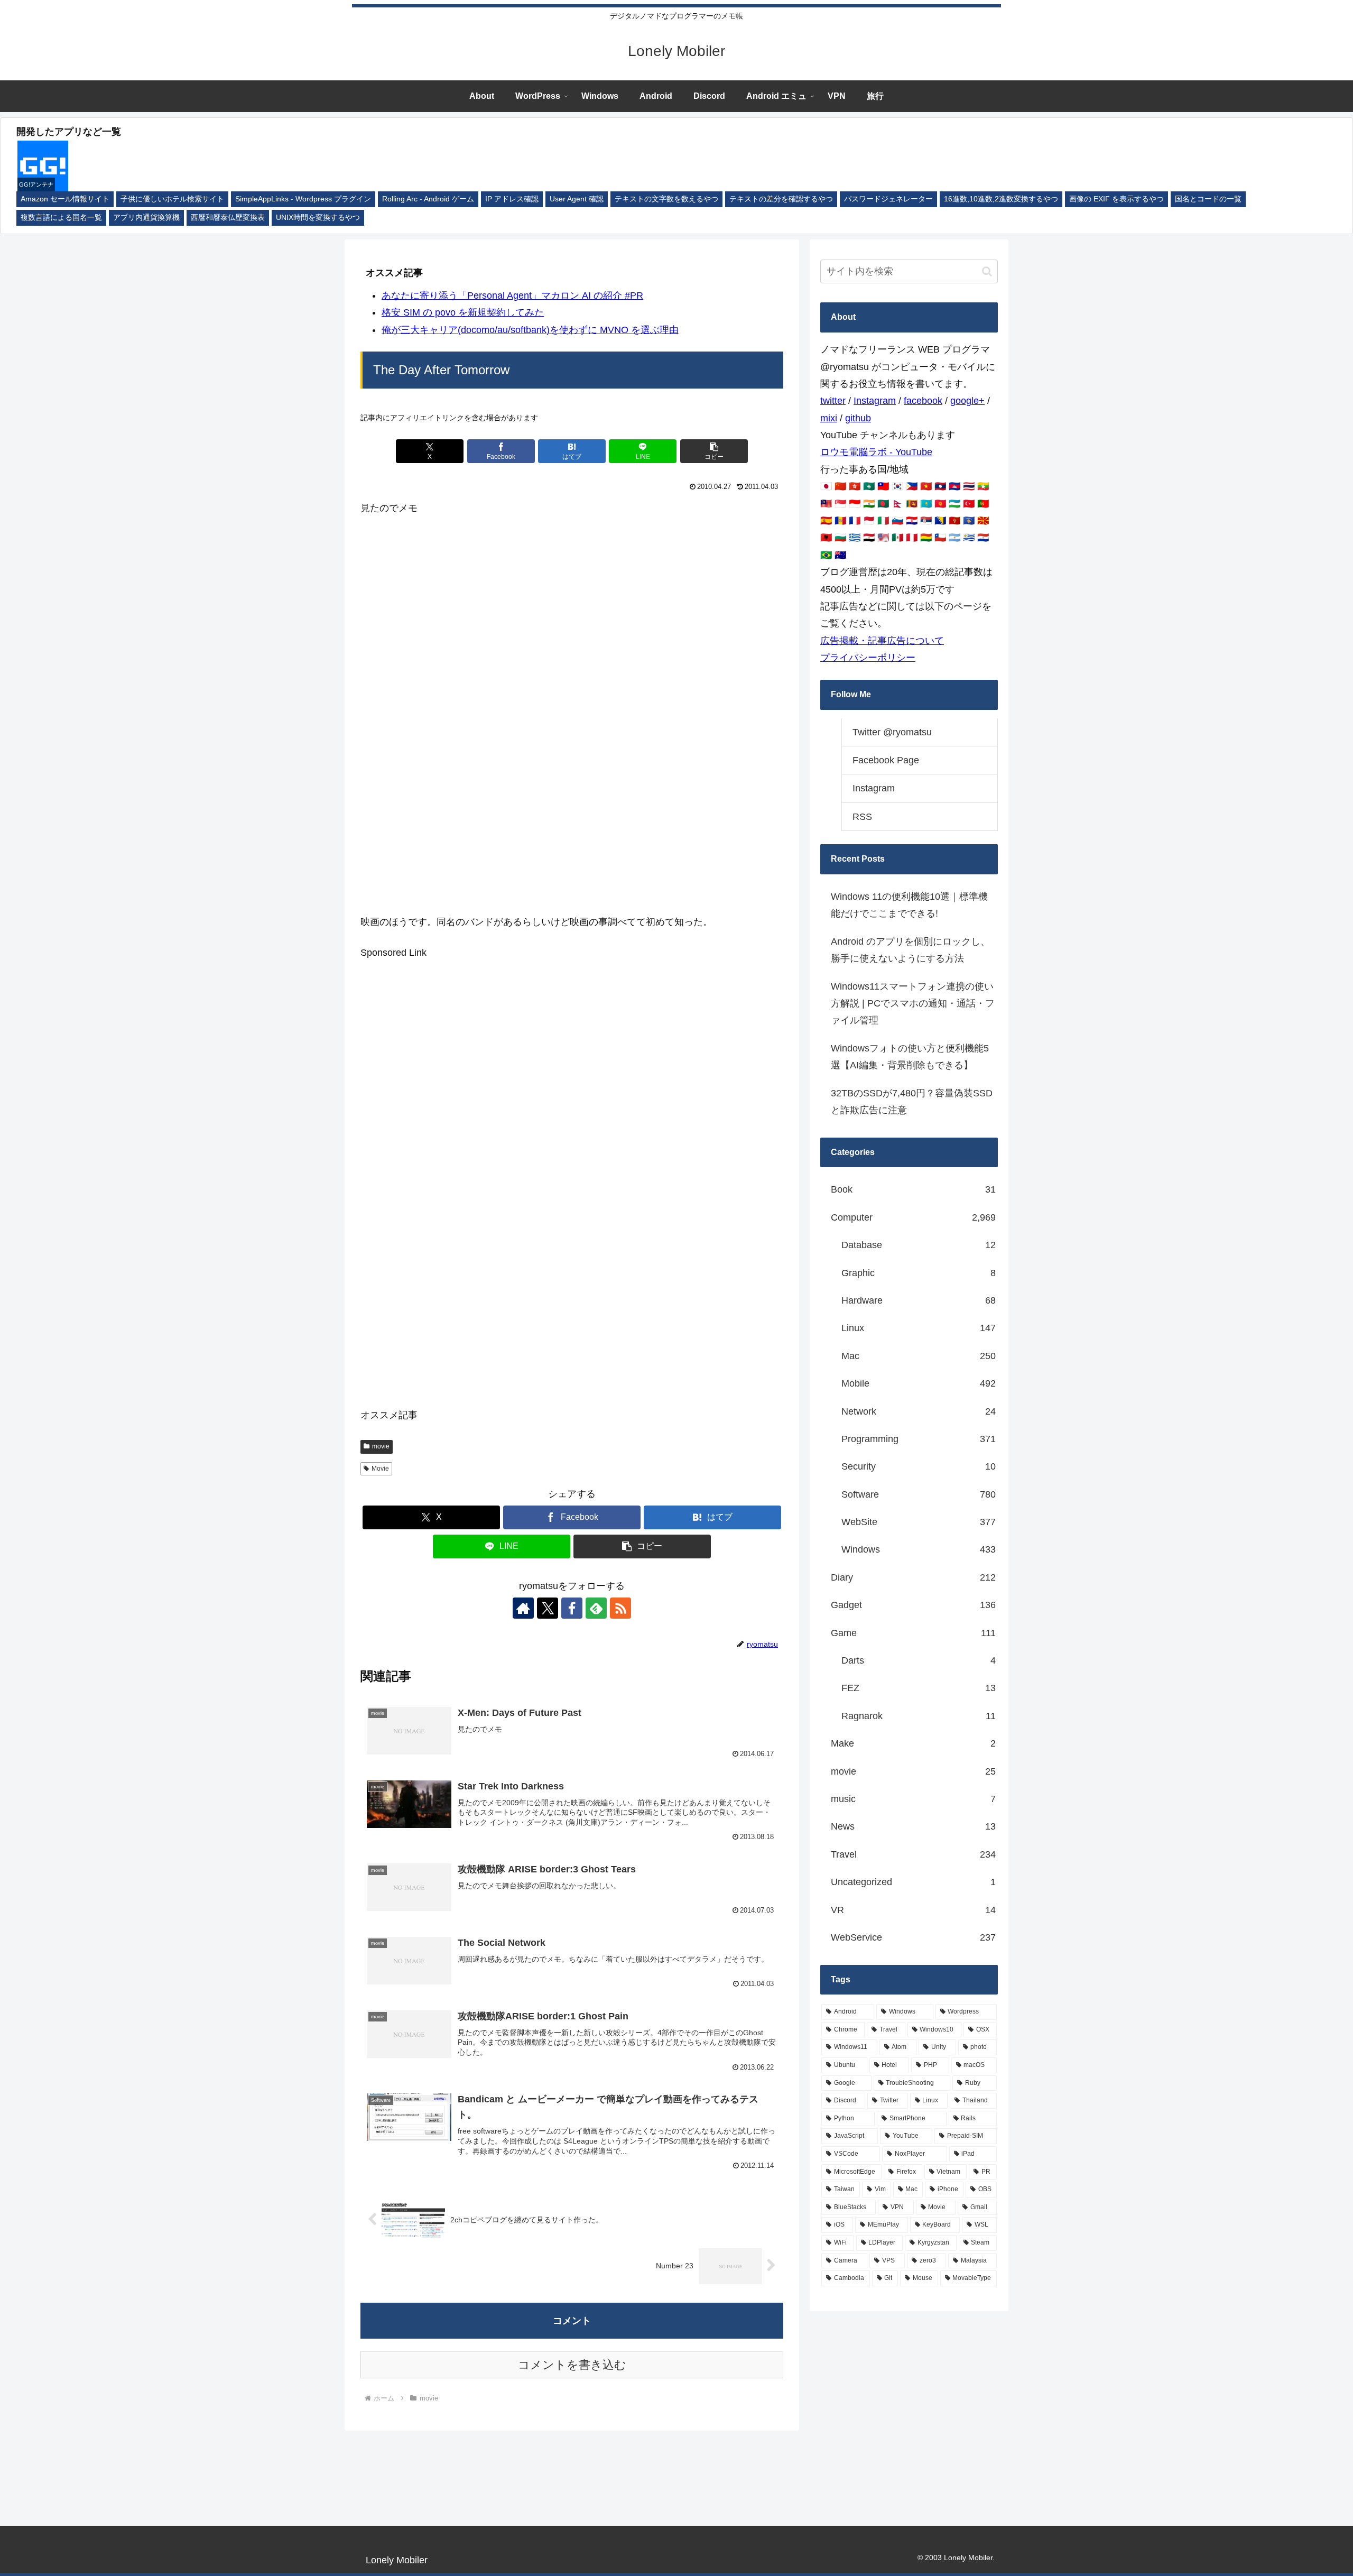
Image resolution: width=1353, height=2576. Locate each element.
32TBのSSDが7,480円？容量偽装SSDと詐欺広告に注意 (912, 1102)
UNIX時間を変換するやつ (318, 218)
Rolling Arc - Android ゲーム (428, 199)
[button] (714, 451)
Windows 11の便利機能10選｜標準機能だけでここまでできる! (909, 905)
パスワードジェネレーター (888, 199)
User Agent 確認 (577, 199)
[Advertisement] (572, 604)
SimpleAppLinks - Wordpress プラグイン (303, 199)
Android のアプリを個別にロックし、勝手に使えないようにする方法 (910, 950)
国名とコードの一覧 (1208, 199)
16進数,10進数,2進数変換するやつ (1001, 199)
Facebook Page (886, 760)
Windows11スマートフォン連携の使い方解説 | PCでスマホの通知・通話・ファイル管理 (913, 1004)
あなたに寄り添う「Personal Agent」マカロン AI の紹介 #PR (512, 296)
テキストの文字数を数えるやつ (666, 199)
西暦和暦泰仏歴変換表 (228, 218)
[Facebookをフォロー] (572, 1608)
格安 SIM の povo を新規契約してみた (463, 312)
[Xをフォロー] (548, 1608)
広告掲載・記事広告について (882, 641)
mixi (829, 418)
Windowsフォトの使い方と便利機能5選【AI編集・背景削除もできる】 (910, 1057)
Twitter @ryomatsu (892, 732)
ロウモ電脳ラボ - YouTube (876, 452)
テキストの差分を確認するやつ (781, 199)
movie (381, 1446)
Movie (380, 1469)
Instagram (875, 401)
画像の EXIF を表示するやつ (1116, 199)
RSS (862, 817)
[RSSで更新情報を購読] (620, 1608)
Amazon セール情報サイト (65, 199)
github (858, 418)
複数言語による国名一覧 (61, 218)
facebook (923, 401)
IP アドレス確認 (512, 199)
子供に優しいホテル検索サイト (172, 199)
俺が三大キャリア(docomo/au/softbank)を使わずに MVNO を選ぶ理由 (530, 330)
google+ (967, 401)
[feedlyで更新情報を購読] (596, 1608)
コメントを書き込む (572, 2365)
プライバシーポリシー (868, 658)
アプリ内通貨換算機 (146, 218)
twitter (833, 401)
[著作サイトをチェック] (523, 1608)
